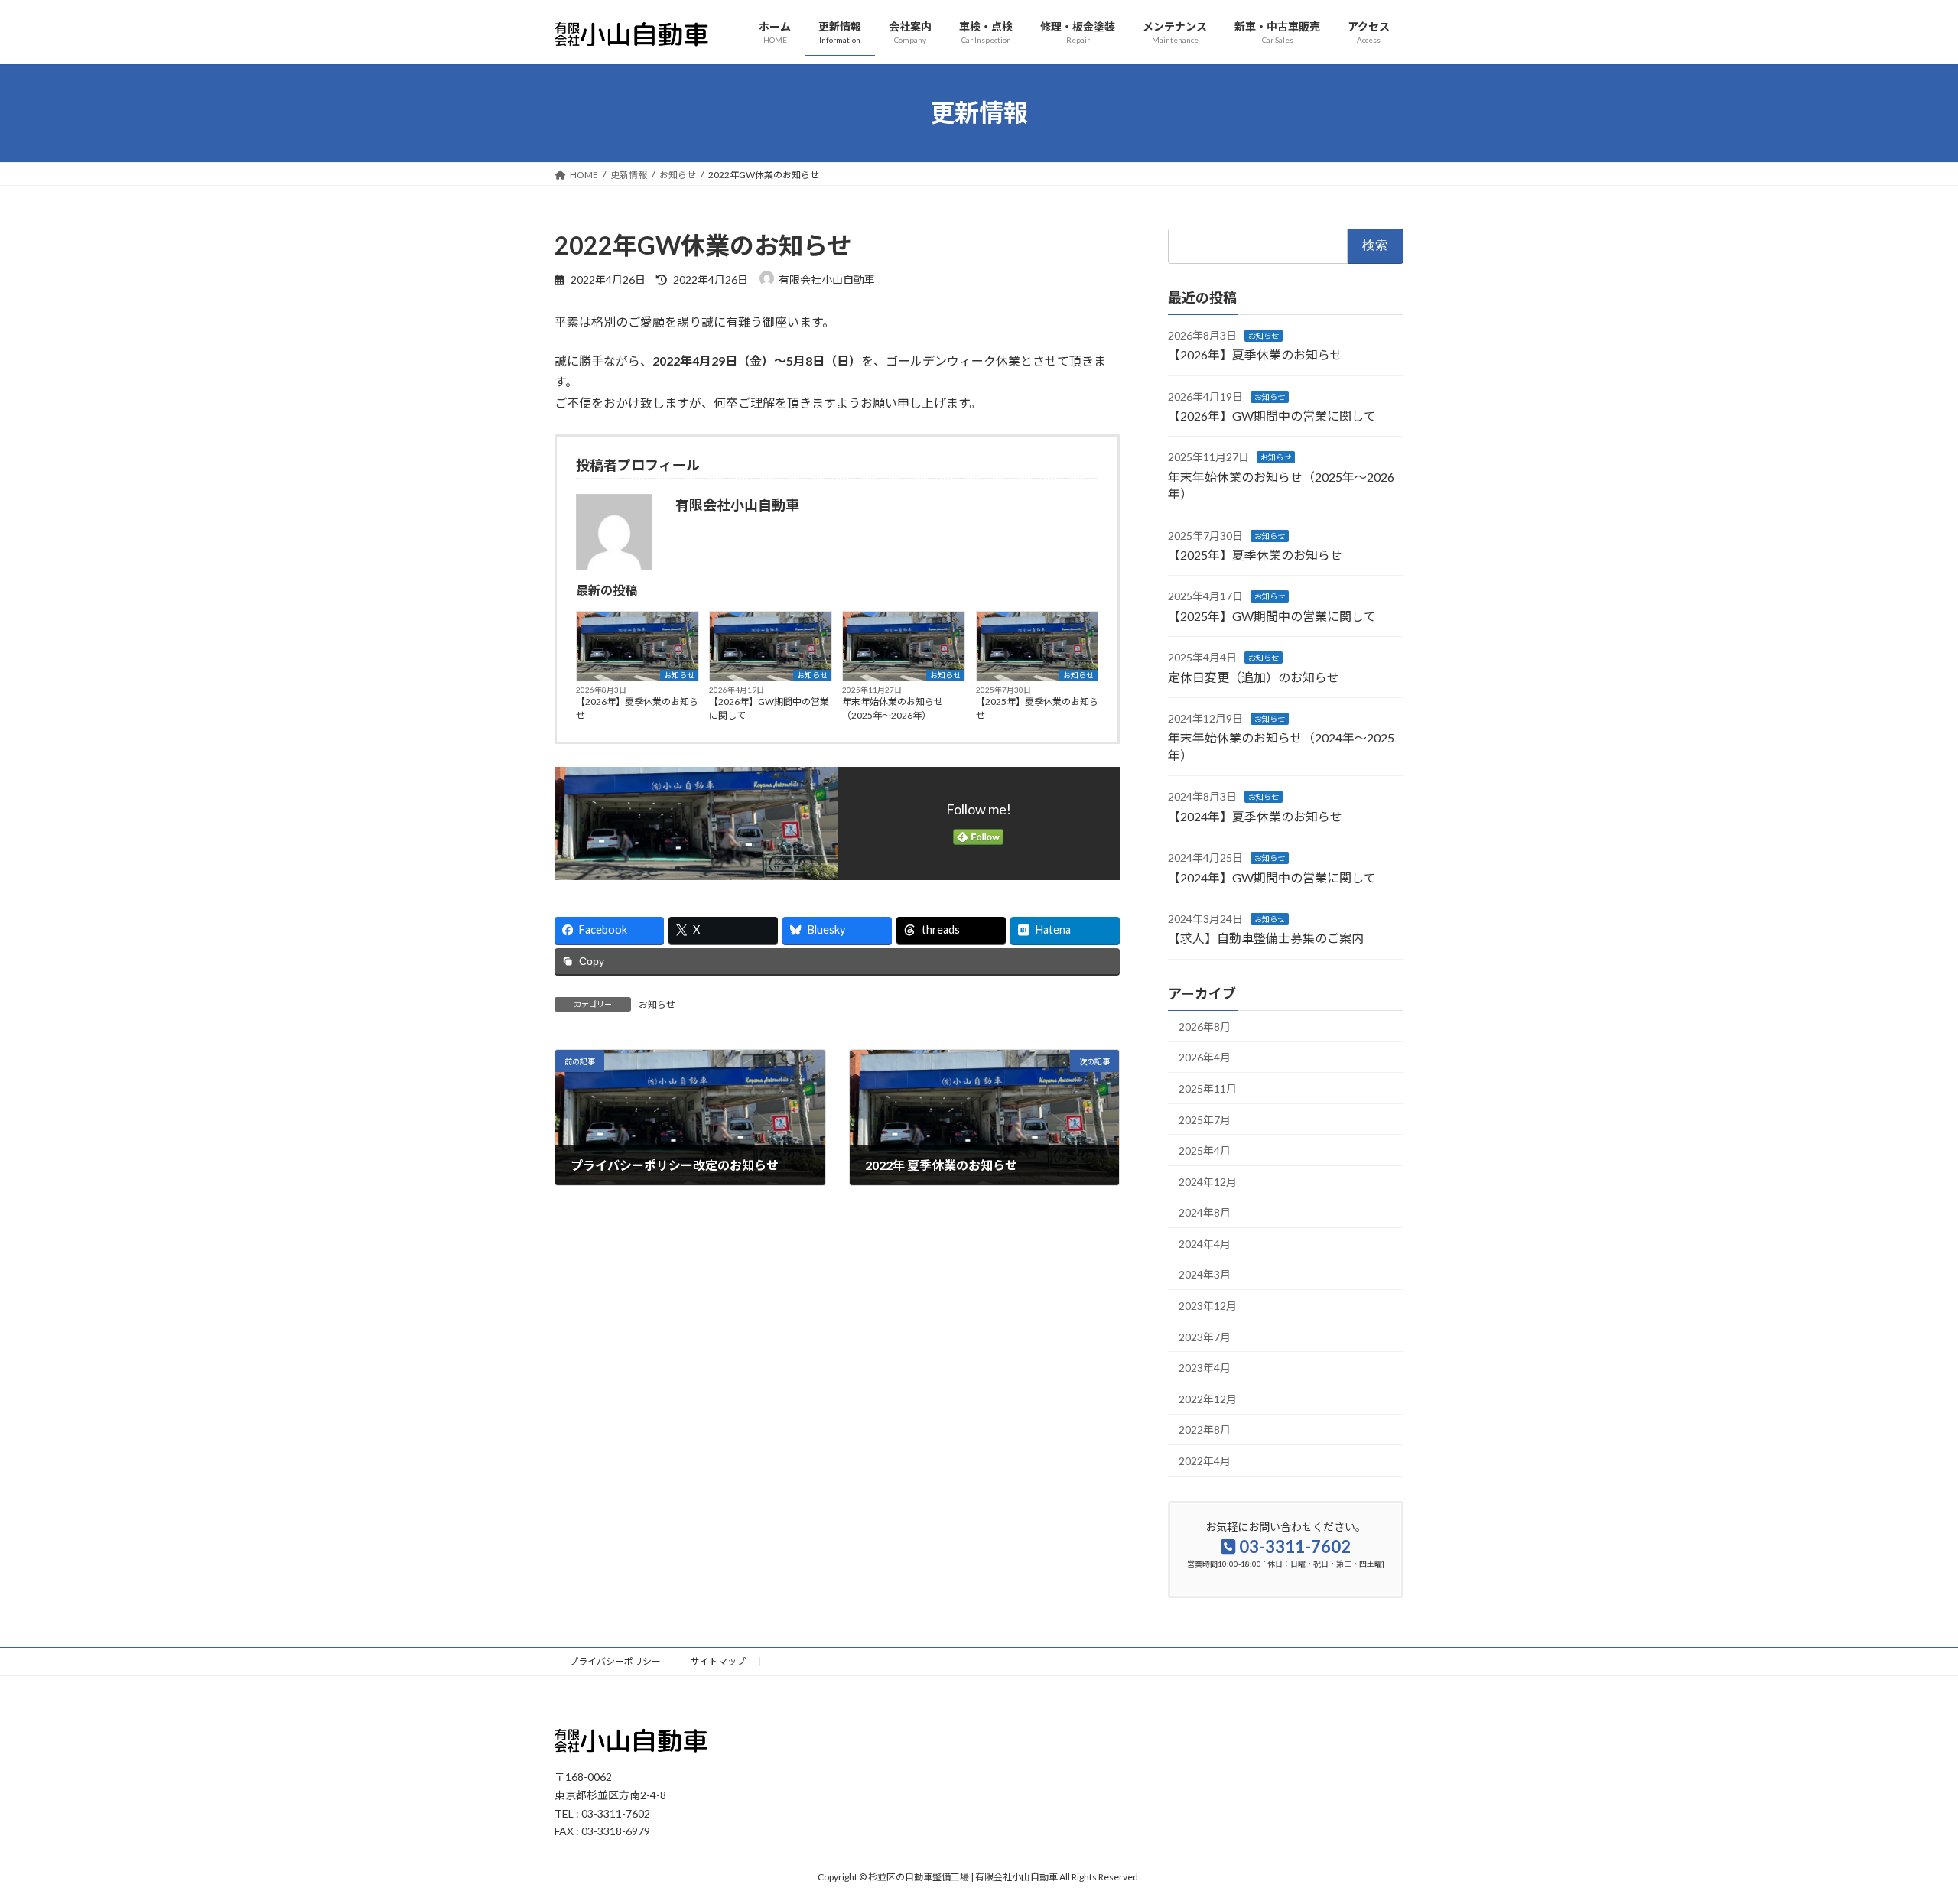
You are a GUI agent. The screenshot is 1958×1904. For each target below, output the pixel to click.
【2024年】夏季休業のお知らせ (1255, 816)
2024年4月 (1205, 1244)
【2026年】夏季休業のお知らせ (637, 708)
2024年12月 (1208, 1181)
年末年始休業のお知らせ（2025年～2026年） (893, 708)
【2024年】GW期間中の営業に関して (1272, 877)
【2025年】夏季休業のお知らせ (1037, 708)
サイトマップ (718, 1661)
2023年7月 (1205, 1336)
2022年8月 (1205, 1430)
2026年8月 (1205, 1026)
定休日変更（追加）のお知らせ (1254, 676)
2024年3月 (1205, 1274)
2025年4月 (1205, 1150)
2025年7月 (1205, 1119)
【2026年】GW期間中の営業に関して (769, 708)
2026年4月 (1205, 1057)
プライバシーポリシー (615, 1661)
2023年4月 (1205, 1368)
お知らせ (679, 675)
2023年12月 (1208, 1306)
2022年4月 (1205, 1461)
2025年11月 (1208, 1088)
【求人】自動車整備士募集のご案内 (1266, 938)
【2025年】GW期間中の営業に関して (1272, 615)
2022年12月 (1208, 1398)
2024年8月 (1205, 1212)
